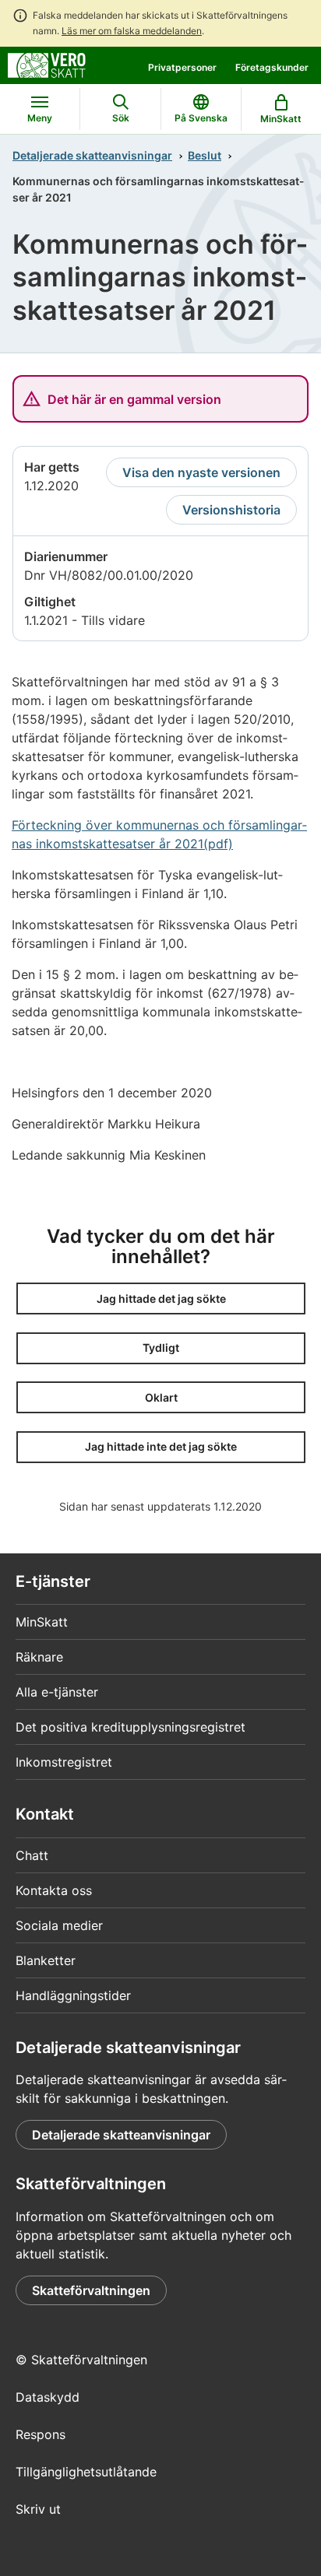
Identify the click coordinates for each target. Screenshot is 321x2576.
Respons (41, 2434)
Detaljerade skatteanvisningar (92, 155)
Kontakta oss (54, 1890)
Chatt (32, 1855)
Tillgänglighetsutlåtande (86, 2472)
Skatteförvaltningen (91, 2290)
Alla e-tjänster (57, 1692)
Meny (40, 118)
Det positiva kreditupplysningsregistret (131, 1727)
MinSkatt (42, 1622)
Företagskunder (272, 67)
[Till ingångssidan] (47, 64)
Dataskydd (48, 2397)
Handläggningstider (73, 1995)
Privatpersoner (182, 67)
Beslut (205, 155)
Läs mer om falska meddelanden (132, 31)
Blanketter (46, 1960)
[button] (161, 1299)
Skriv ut (38, 2509)
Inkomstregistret (64, 1762)
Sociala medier (59, 1925)
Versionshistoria (231, 510)
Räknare (39, 1657)
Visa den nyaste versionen (201, 472)
